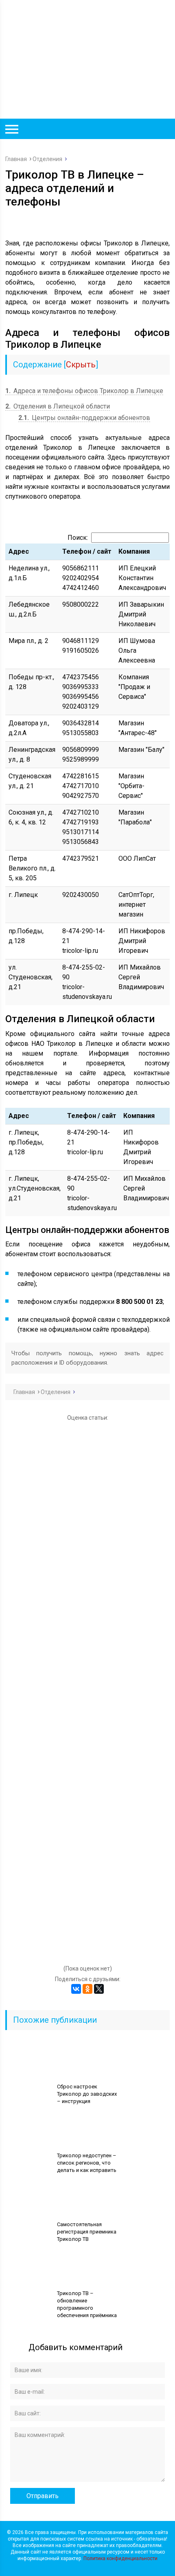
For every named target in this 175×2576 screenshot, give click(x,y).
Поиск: (78, 538)
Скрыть (81, 365)
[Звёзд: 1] (87, 1477)
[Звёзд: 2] (87, 1586)
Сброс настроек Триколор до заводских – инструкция (87, 2094)
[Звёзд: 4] (87, 1803)
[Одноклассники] (87, 1989)
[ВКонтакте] (76, 1989)
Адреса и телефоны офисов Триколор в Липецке (84, 391)
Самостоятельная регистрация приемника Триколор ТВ (87, 2232)
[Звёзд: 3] (87, 1694)
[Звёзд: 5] (87, 1911)
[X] (99, 1989)
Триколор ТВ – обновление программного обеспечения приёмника (87, 2304)
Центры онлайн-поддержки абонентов (84, 418)
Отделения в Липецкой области (58, 406)
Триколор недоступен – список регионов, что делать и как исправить (87, 2163)
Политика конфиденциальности (120, 2558)
